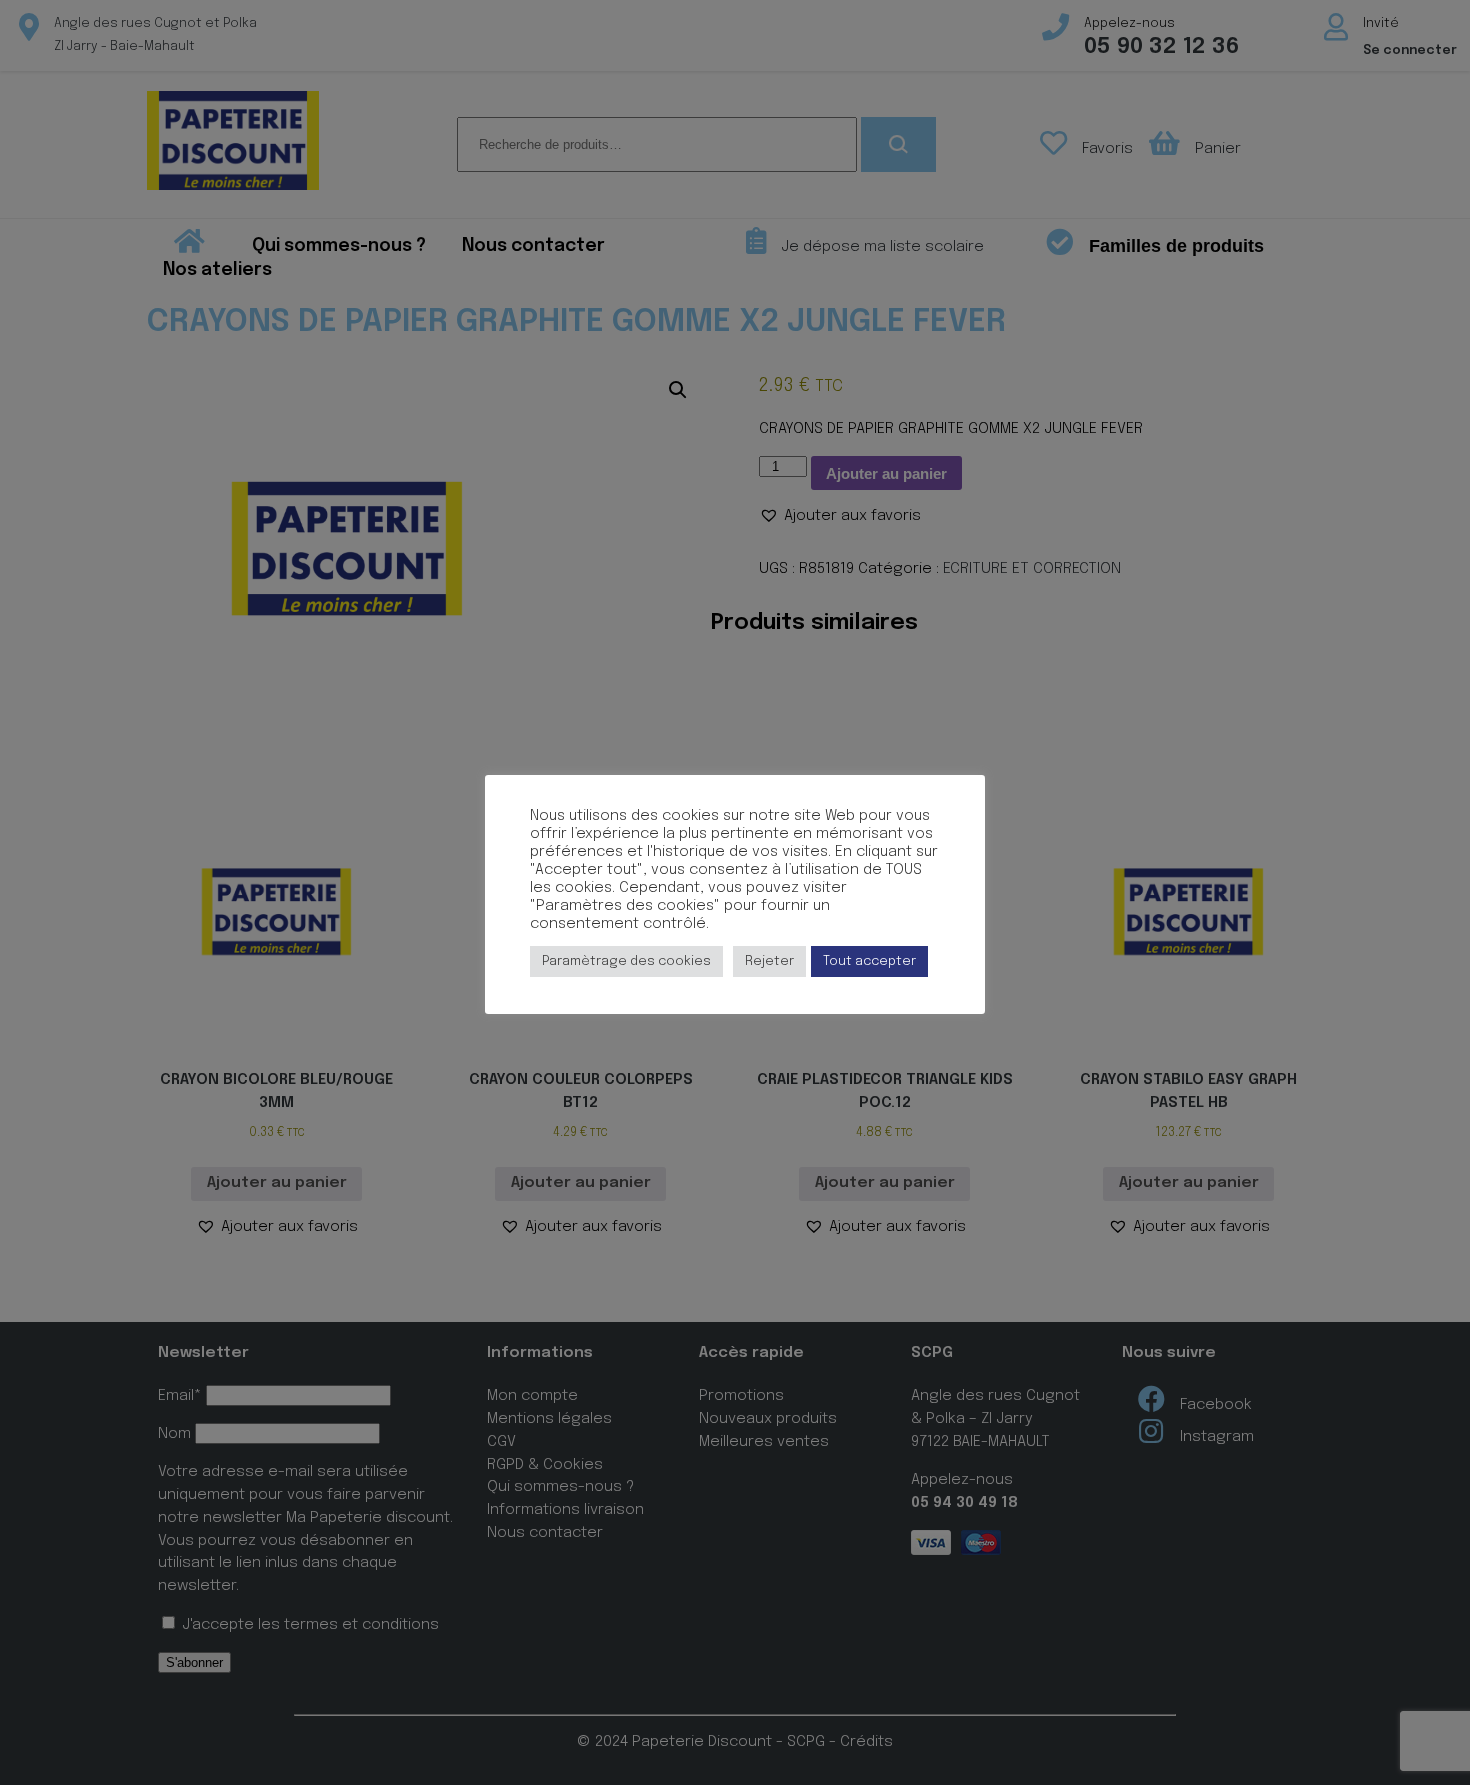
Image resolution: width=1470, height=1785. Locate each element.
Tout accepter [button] (869, 961)
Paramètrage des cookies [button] (626, 961)
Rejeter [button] (769, 961)
